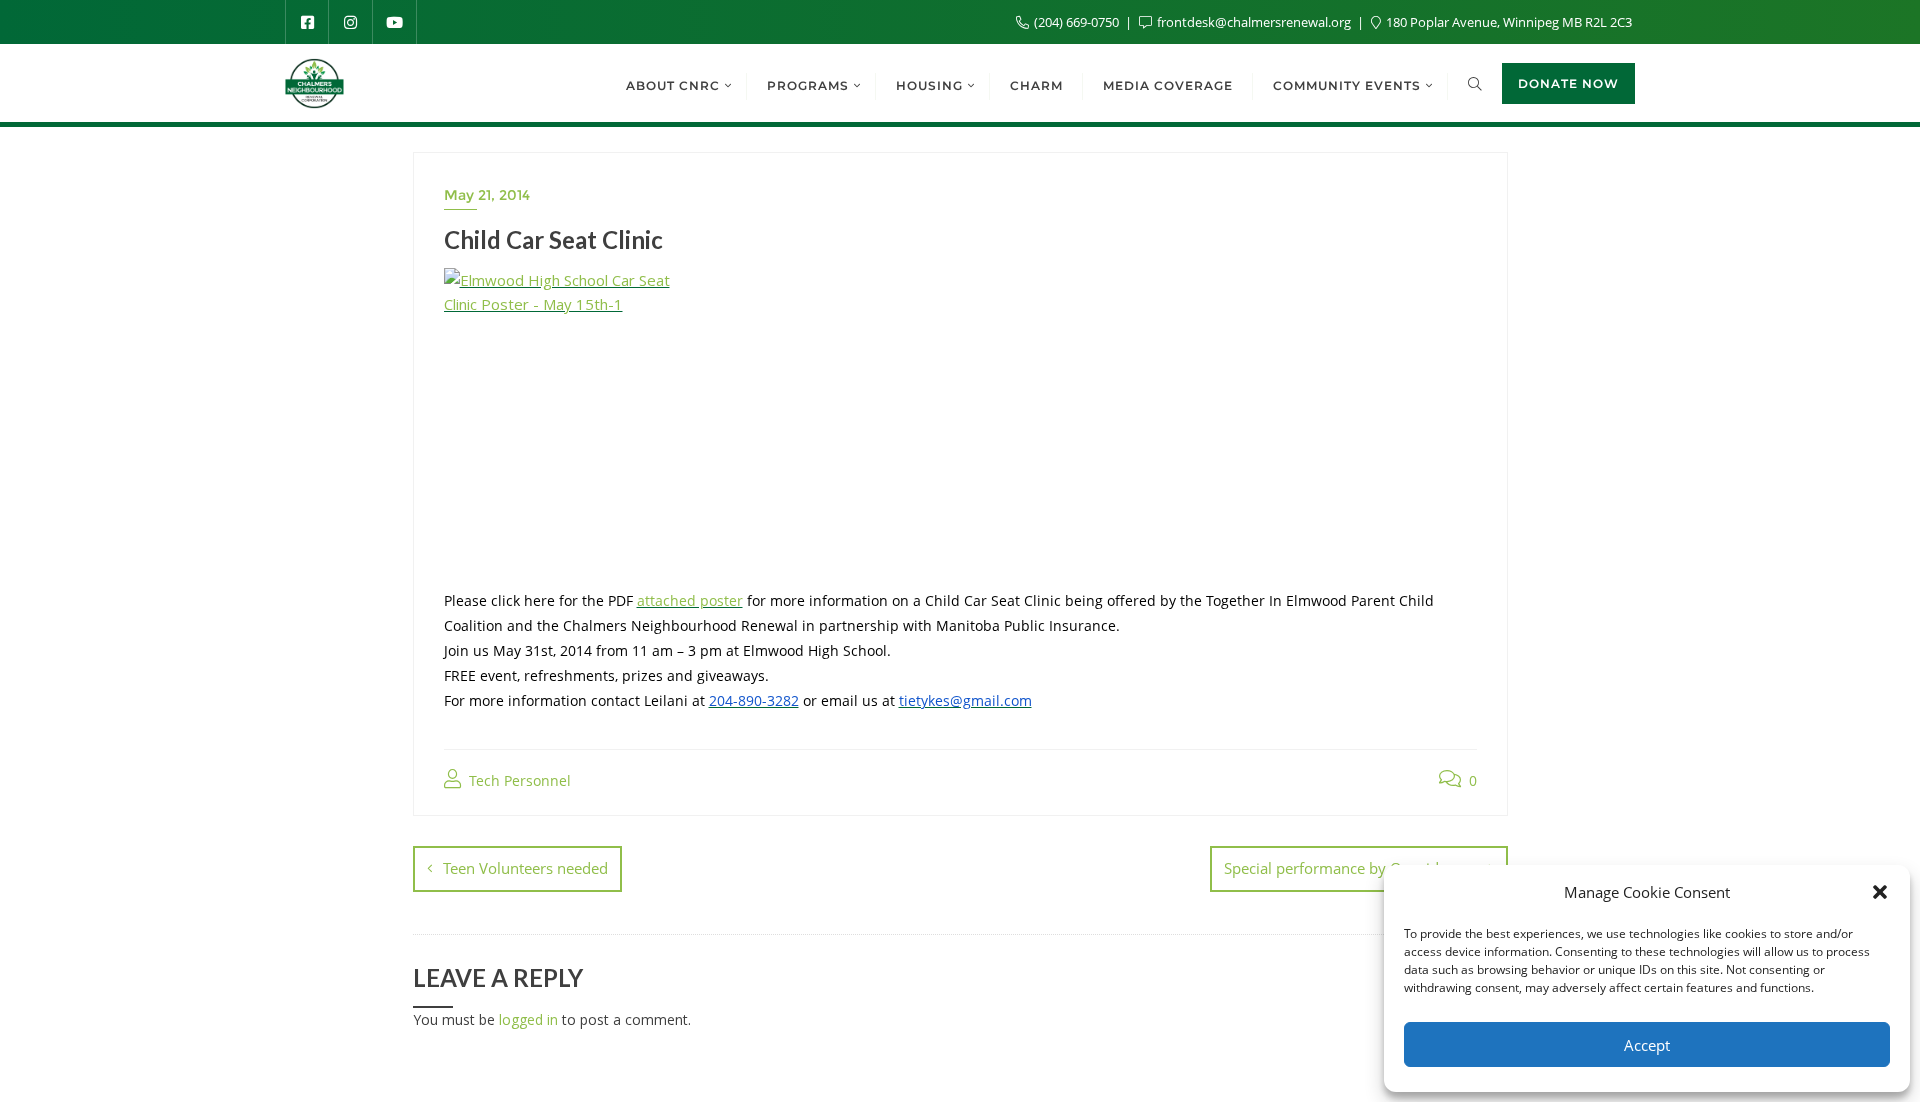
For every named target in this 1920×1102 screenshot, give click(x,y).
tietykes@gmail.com (965, 700)
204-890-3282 (754, 700)
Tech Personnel (518, 780)
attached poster (690, 600)
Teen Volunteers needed (525, 868)
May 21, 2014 (487, 195)
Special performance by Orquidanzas (1351, 868)
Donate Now (1568, 83)
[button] (1880, 892)
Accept (1647, 1045)
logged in (528, 1019)
